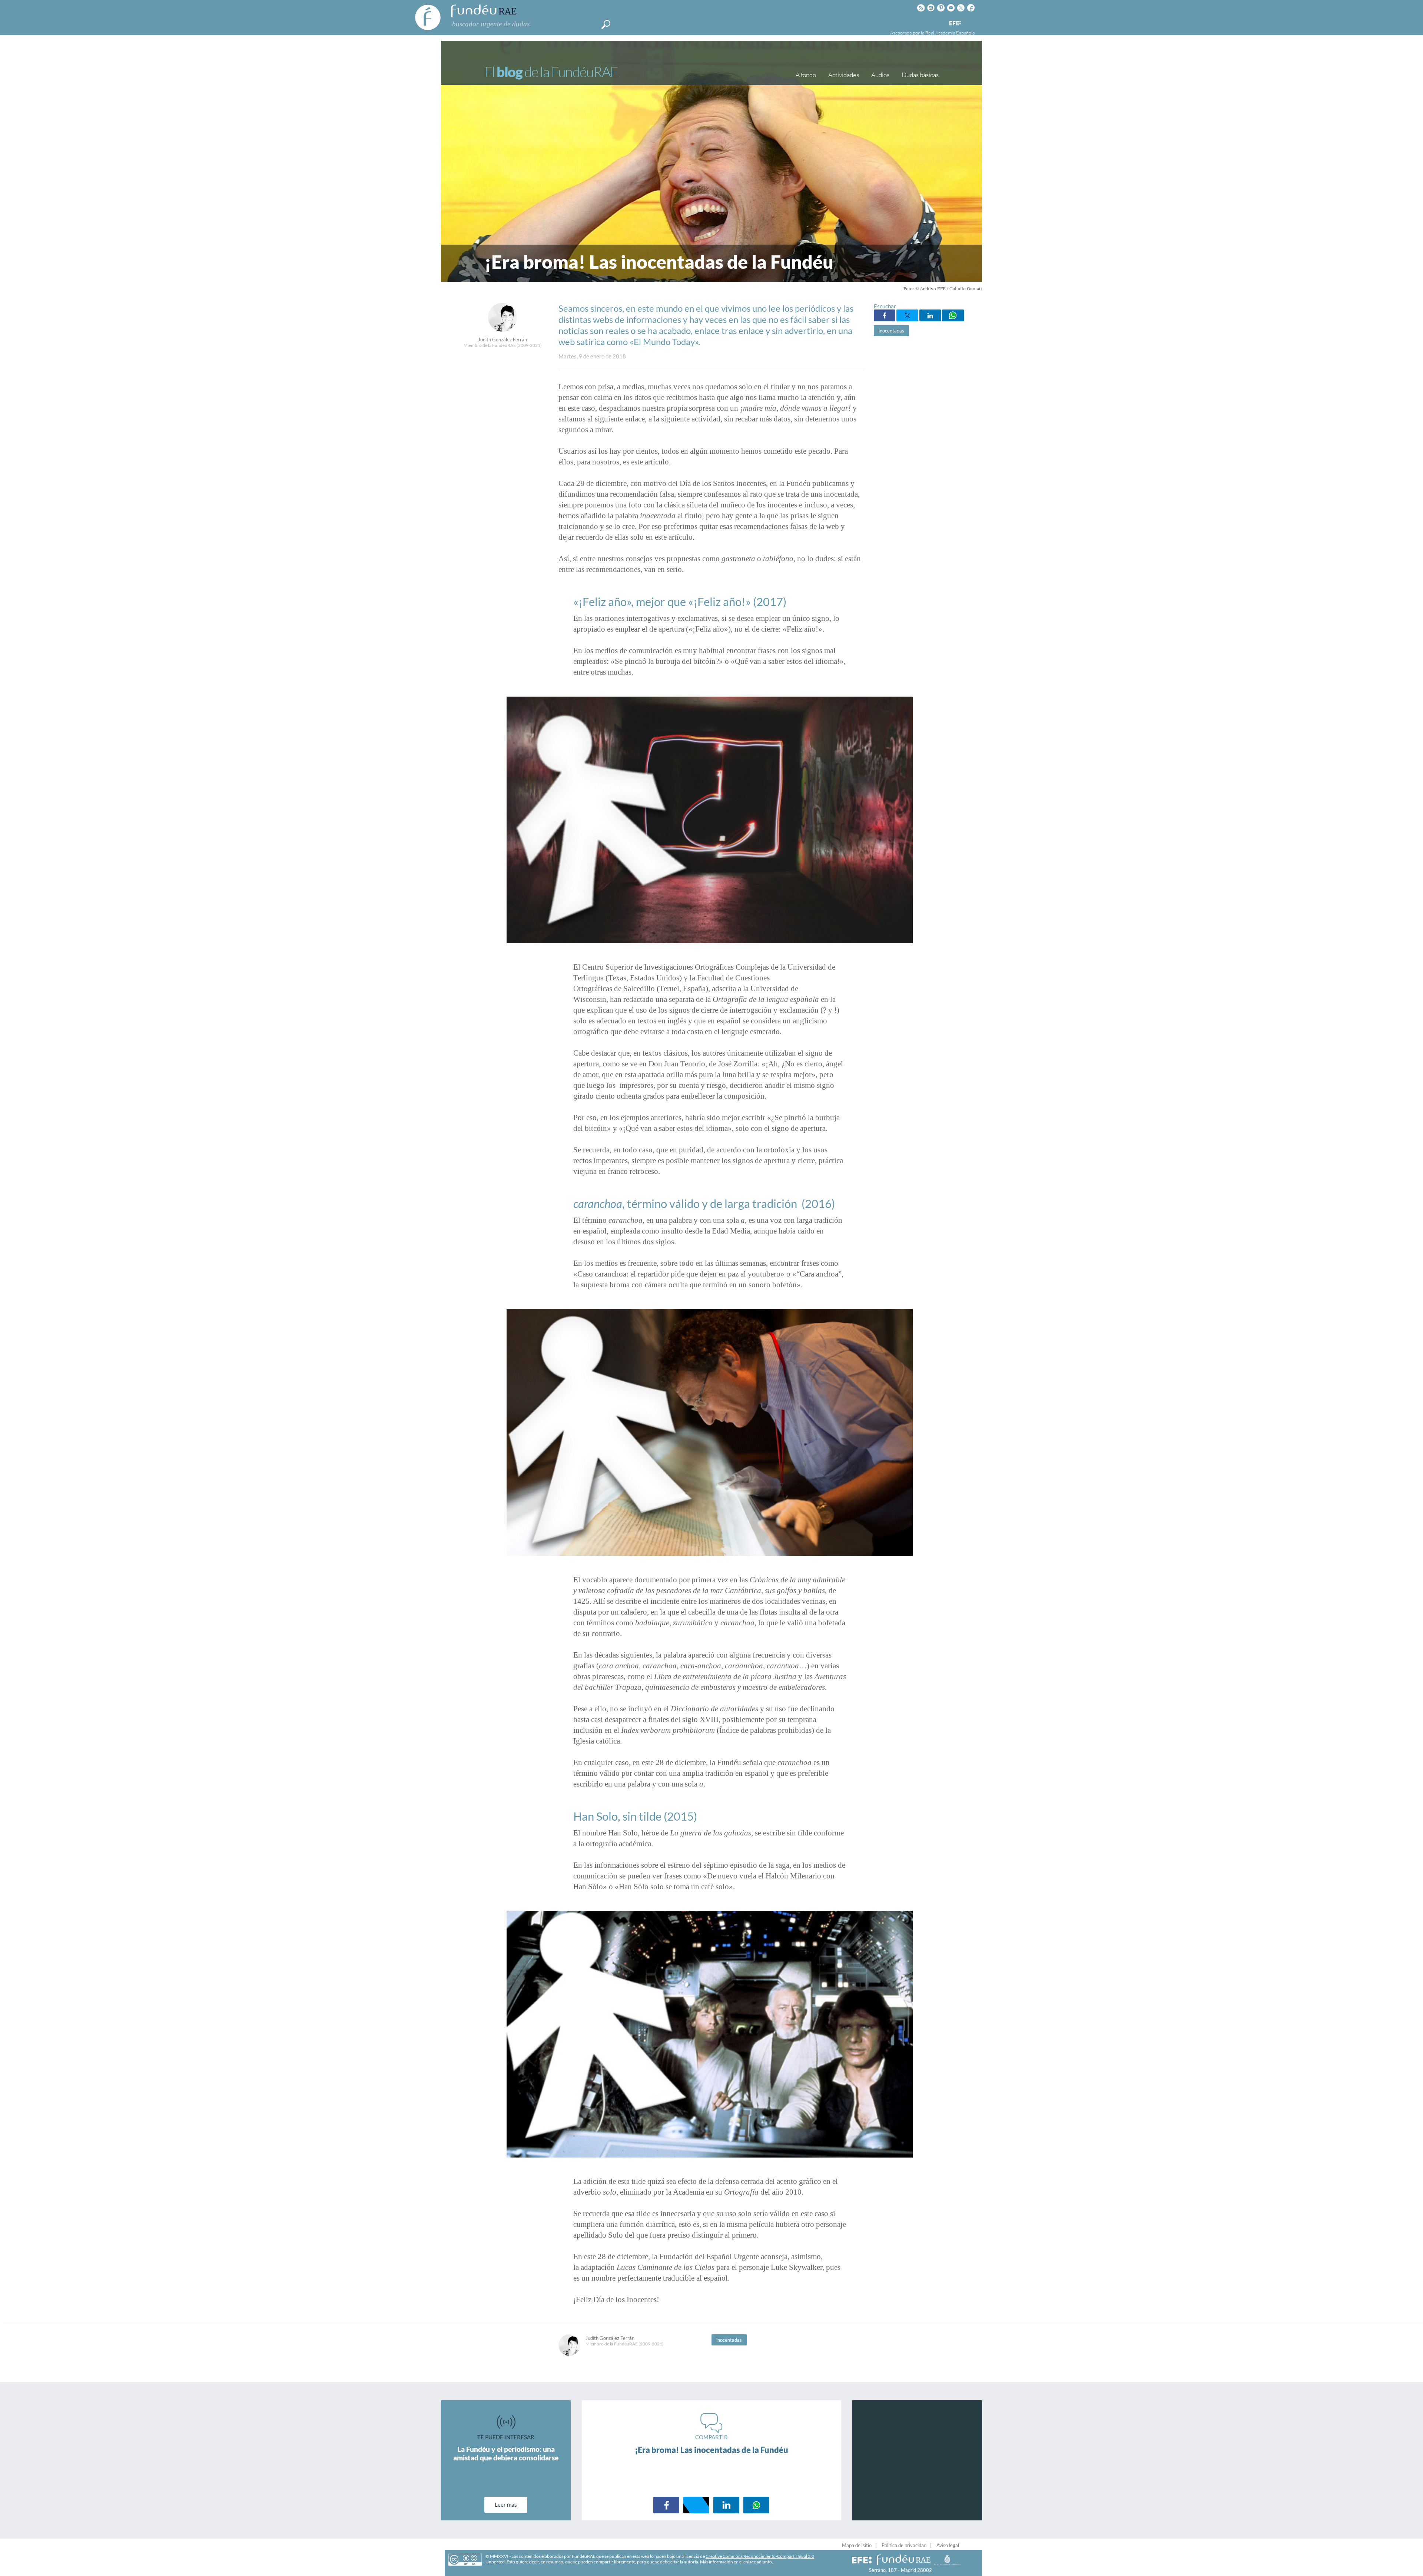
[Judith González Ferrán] (502, 330)
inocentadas (891, 331)
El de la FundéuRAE (551, 72)
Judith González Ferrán (502, 340)
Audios (880, 75)
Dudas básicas (920, 75)
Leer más (506, 2504)
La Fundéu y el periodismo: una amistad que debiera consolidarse (506, 2453)
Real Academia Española (950, 33)
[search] (606, 24)
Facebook (885, 315)
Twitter (907, 315)
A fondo (806, 75)
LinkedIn (930, 315)
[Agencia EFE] (955, 24)
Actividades (844, 75)
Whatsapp (953, 315)
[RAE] (970, 22)
